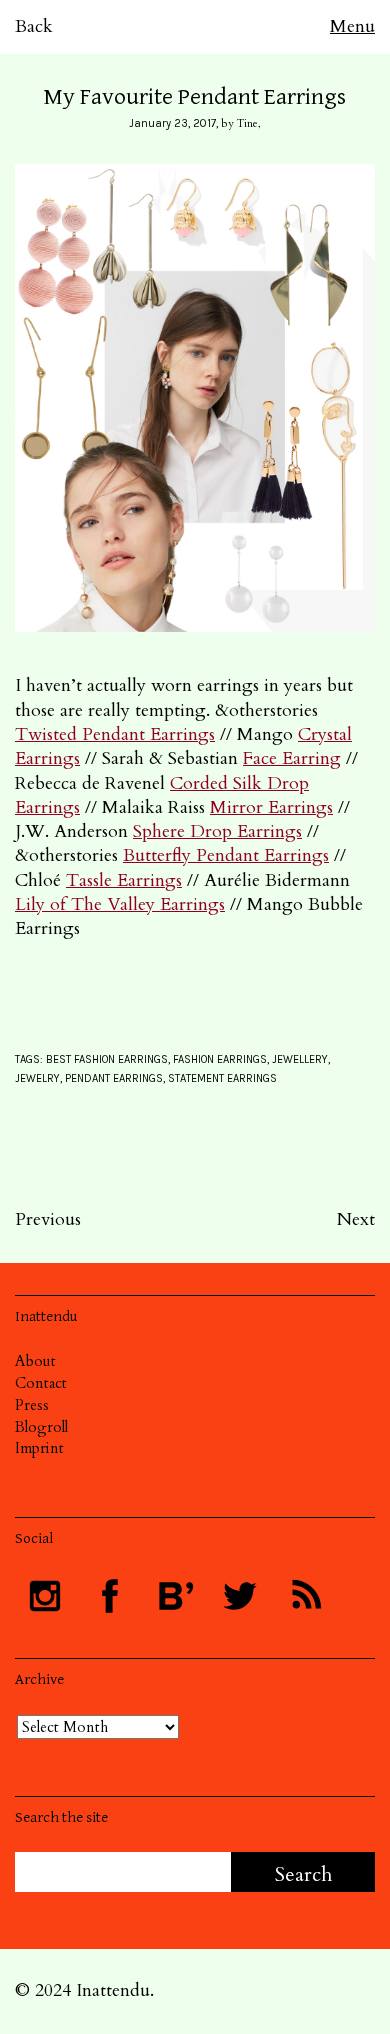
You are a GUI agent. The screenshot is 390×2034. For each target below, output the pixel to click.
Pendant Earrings (114, 1078)
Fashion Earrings (220, 1059)
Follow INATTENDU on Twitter (240, 1596)
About (35, 1361)
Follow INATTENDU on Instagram (45, 1596)
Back (34, 26)
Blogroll (41, 1427)
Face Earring (292, 758)
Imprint (39, 1448)
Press (32, 1405)
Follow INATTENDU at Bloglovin (175, 1596)
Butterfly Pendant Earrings (226, 855)
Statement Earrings (222, 1078)
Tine (247, 123)
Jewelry (37, 1078)
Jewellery (300, 1059)
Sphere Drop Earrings (217, 831)
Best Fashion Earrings (107, 1059)
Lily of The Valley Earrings (120, 904)
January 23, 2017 (172, 123)
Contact (41, 1383)
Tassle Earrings (124, 880)
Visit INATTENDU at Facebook (110, 1596)
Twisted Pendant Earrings (115, 734)
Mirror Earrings (271, 807)
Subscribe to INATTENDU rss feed (305, 1596)
